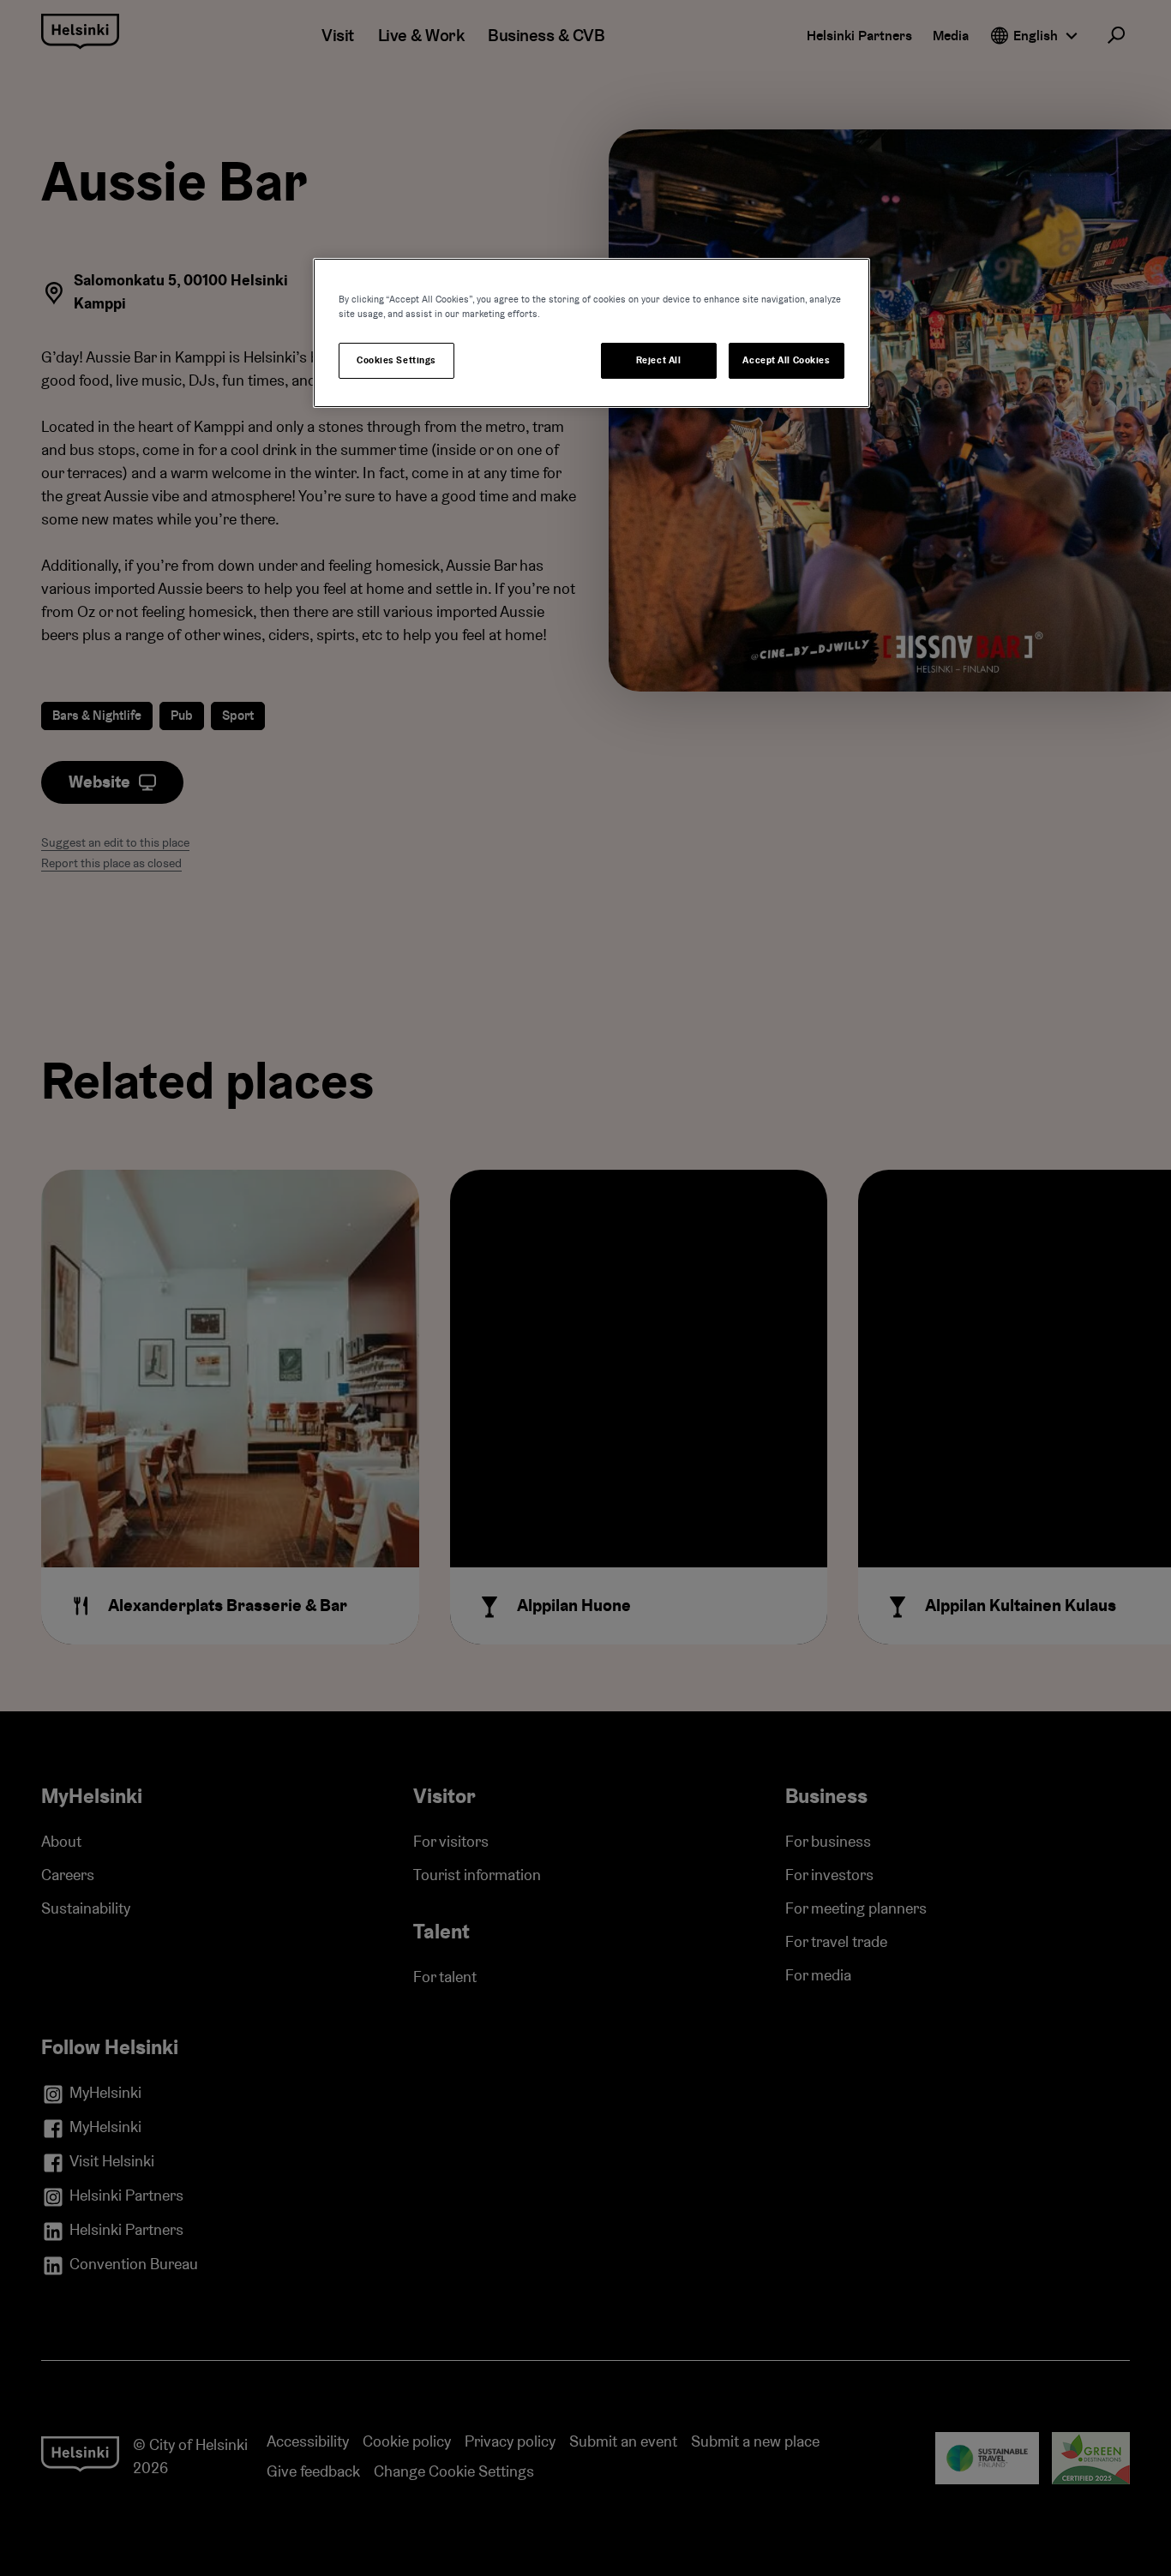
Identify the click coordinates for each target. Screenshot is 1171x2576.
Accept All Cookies (786, 360)
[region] (592, 333)
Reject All (659, 360)
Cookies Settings (396, 360)
